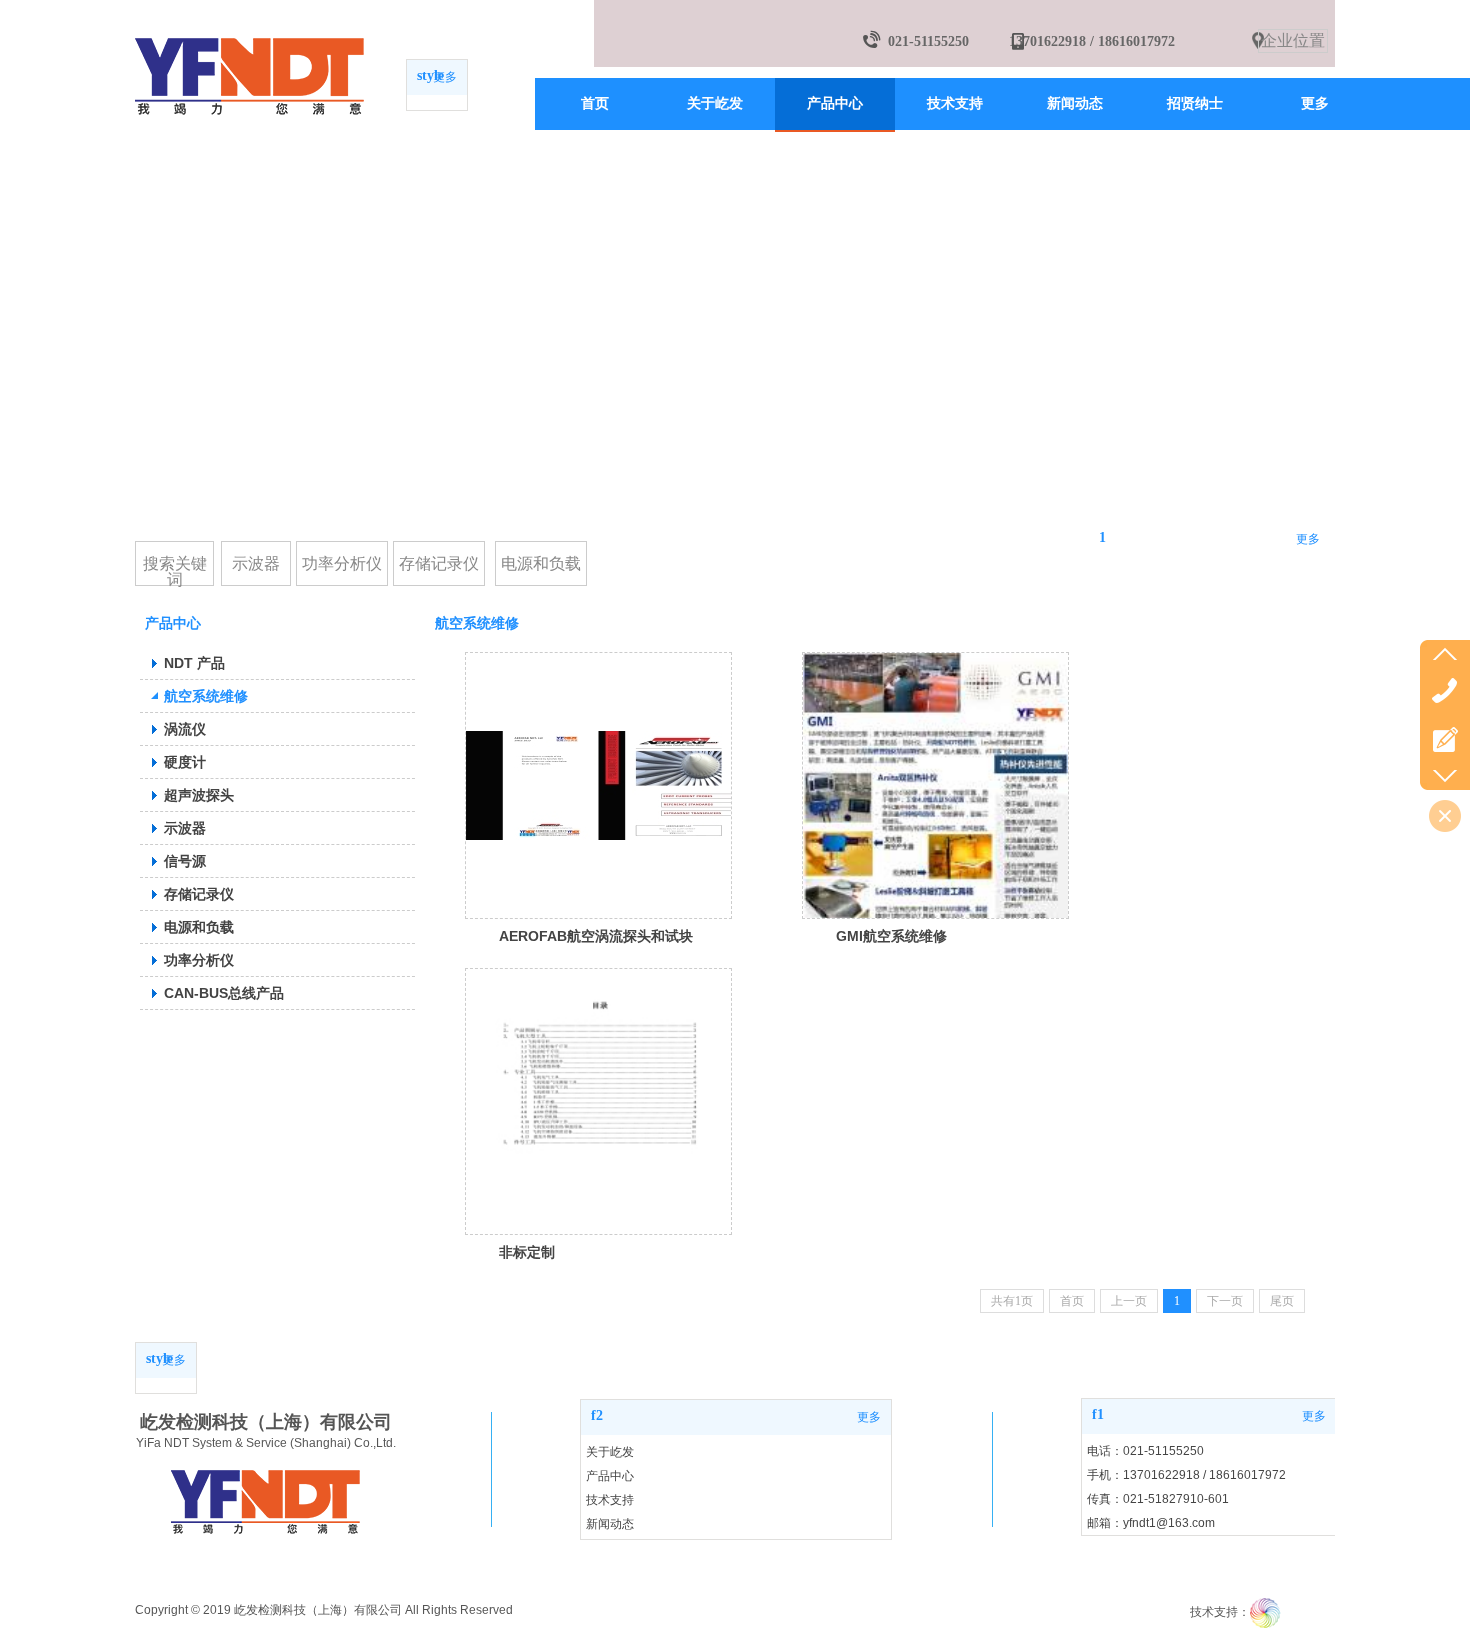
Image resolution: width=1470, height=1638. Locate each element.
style (430, 75)
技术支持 (610, 1500)
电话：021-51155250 (1145, 1451)
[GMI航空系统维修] (935, 785)
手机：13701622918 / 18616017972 (1186, 1475)
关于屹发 (610, 1452)
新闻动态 (610, 1524)
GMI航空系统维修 (891, 936)
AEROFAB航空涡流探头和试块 (596, 936)
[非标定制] (598, 1101)
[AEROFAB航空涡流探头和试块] (598, 785)
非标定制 (527, 1252)
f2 (597, 1415)
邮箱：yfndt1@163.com (1151, 1523)
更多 (445, 77)
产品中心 (610, 1476)
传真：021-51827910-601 (1158, 1499)
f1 (1098, 1414)
